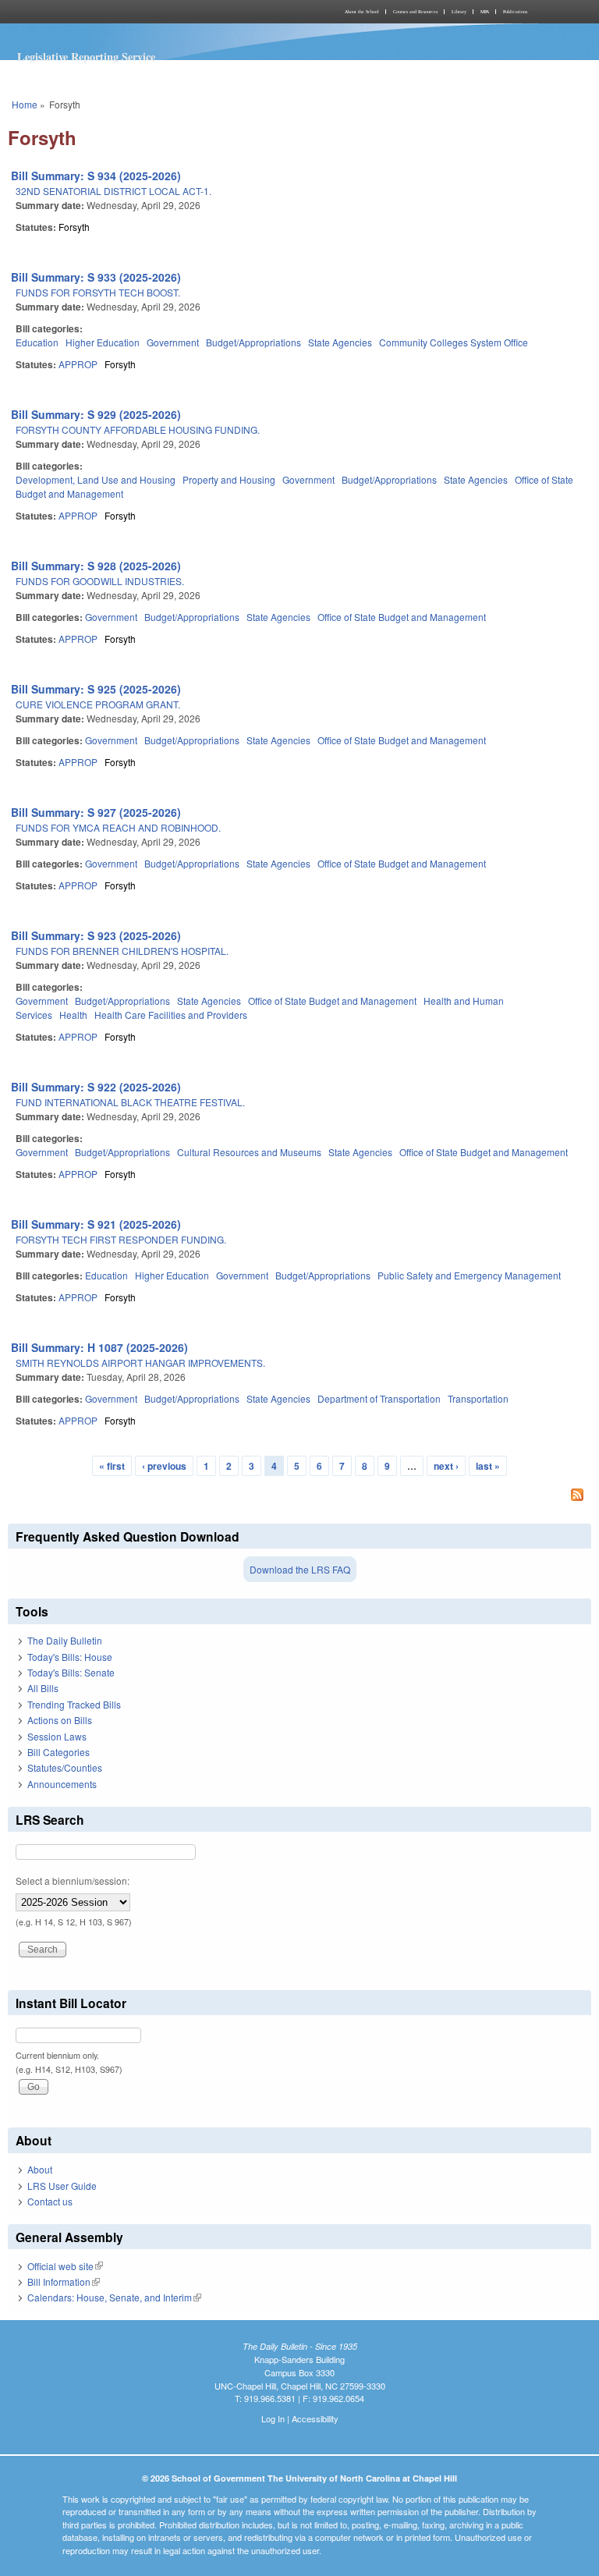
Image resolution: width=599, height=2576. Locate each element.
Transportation (478, 1398)
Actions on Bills (60, 1720)
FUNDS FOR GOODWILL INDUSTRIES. (100, 581)
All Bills (43, 1688)
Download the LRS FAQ (300, 1569)
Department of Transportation (379, 1398)
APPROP (78, 364)
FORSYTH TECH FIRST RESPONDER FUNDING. (121, 1239)
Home (25, 104)
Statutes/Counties (65, 1767)
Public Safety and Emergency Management (469, 1275)
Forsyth (74, 227)
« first (112, 1466)
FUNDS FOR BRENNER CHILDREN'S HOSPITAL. (122, 951)
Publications (515, 12)
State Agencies (340, 342)
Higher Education (103, 342)
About (40, 2169)
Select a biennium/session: (73, 1881)
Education (37, 342)
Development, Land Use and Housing (96, 479)
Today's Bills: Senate (71, 1672)
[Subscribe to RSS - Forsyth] (299, 1496)
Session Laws (57, 1736)
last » (488, 1466)
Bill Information (64, 2281)
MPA (485, 12)
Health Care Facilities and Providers (171, 1015)
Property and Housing (229, 479)
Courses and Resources (415, 12)
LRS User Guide (62, 2186)
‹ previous (164, 1466)
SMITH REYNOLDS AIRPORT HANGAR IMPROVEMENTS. (140, 1363)
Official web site (65, 2266)
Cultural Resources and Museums (249, 1152)
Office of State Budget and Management (402, 617)
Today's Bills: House (70, 1657)
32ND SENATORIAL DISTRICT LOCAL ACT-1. (113, 191)
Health (73, 1015)
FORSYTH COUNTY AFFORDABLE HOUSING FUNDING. (138, 429)
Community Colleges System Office (454, 342)
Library (459, 12)
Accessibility (315, 2418)
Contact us (50, 2201)
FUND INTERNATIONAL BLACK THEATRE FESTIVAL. (130, 1102)
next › (446, 1466)
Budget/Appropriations (253, 342)
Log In (273, 2418)
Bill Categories (58, 1752)
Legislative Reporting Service (86, 57)
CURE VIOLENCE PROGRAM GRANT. (98, 704)
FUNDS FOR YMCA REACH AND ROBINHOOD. (118, 827)
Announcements (62, 1784)
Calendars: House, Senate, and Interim (114, 2297)
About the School (362, 12)
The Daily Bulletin (65, 1640)
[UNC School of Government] (151, 12)
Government (173, 342)
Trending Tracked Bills (74, 1704)
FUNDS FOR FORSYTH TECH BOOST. (98, 292)
